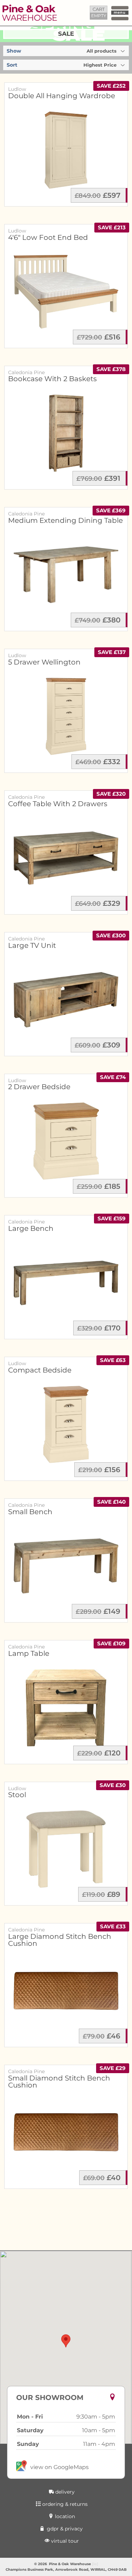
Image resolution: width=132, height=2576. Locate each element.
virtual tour (64, 2541)
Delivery (64, 2492)
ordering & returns (64, 2504)
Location (64, 2516)
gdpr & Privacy (64, 2529)
